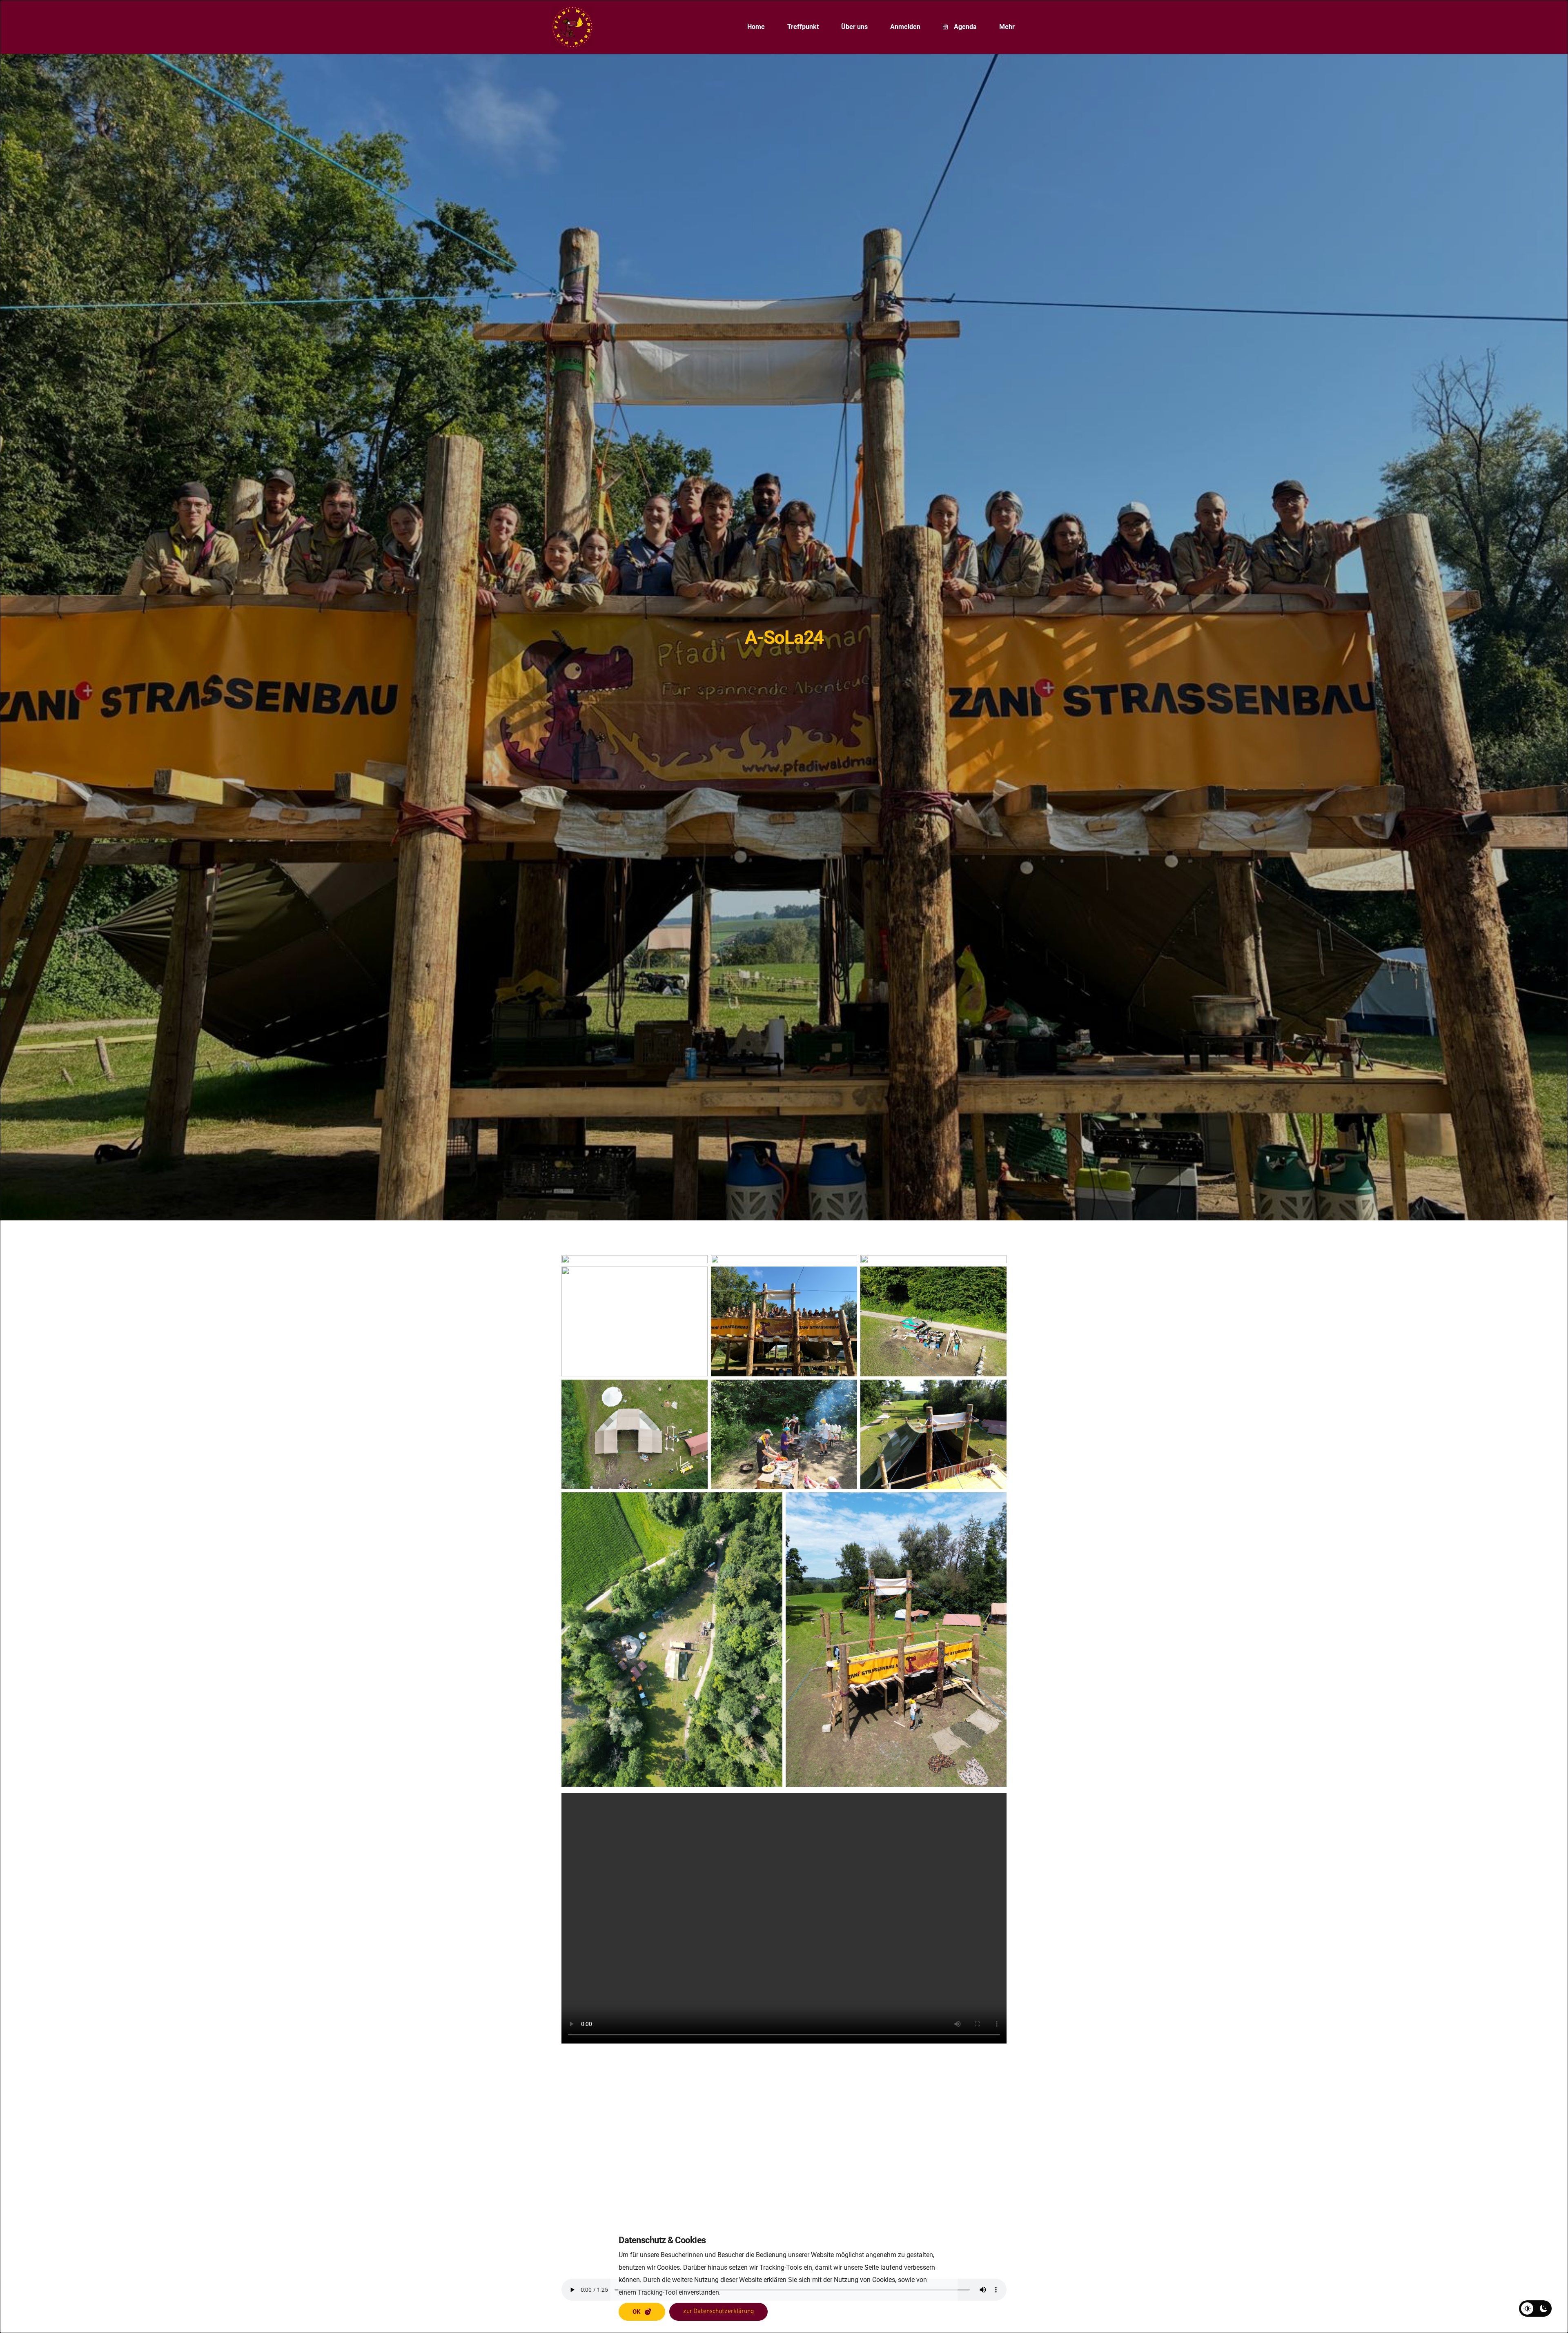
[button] (642, 2312)
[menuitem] (756, 27)
